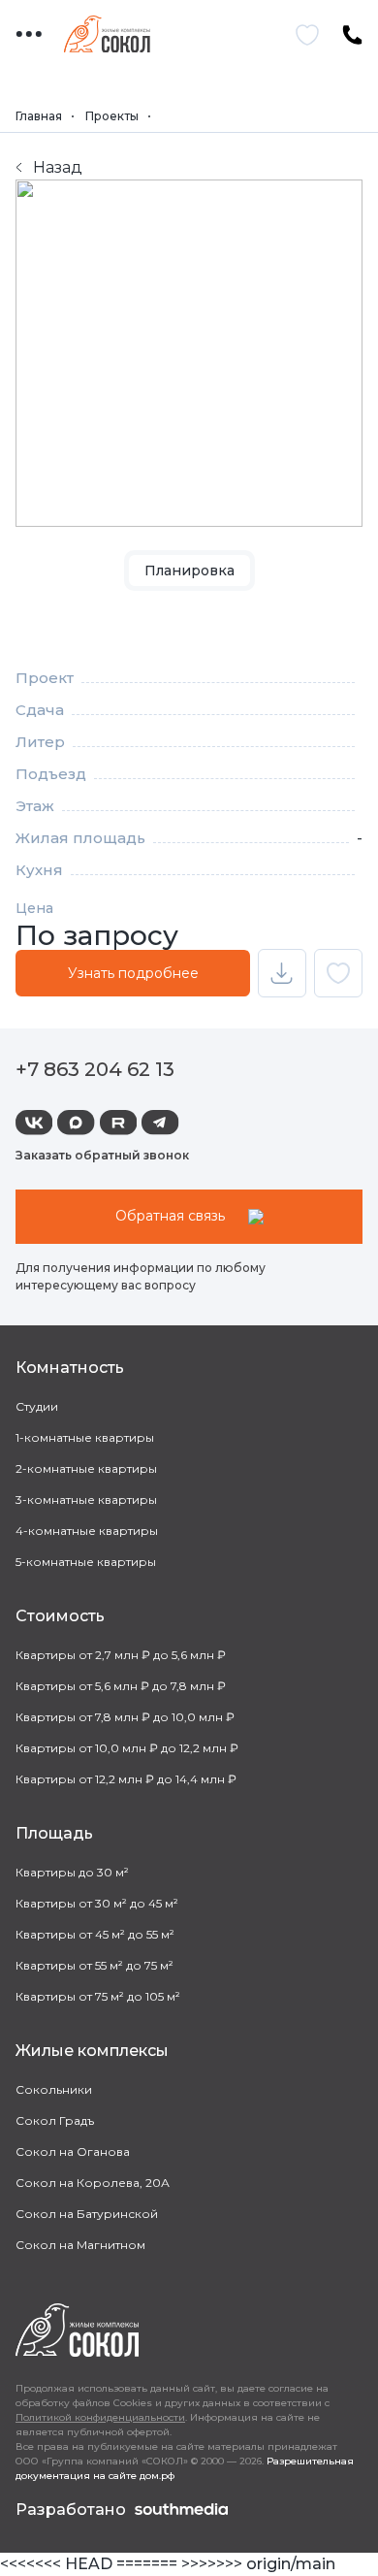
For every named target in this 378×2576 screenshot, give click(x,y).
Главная (39, 116)
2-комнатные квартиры (86, 1468)
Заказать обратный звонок (102, 1155)
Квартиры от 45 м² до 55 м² (95, 1934)
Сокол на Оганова (73, 2152)
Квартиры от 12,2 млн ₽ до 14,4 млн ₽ (126, 1779)
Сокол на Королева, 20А (93, 2183)
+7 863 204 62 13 (95, 1069)
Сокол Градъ (55, 2120)
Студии (37, 1406)
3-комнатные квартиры (86, 1500)
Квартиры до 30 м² (72, 1872)
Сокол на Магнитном (80, 2245)
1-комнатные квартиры (85, 1437)
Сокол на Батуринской (87, 2214)
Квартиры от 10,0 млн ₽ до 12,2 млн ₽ (127, 1748)
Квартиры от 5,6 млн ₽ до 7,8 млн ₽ (121, 1686)
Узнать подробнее (133, 973)
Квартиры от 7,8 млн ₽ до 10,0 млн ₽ (125, 1717)
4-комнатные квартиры (87, 1531)
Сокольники (54, 2089)
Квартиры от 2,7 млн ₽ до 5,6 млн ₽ (121, 1655)
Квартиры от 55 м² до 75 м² (94, 1965)
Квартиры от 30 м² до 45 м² (97, 1903)
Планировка (189, 571)
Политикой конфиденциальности (100, 2417)
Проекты (112, 116)
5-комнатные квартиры (86, 1562)
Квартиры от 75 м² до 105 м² (98, 1996)
